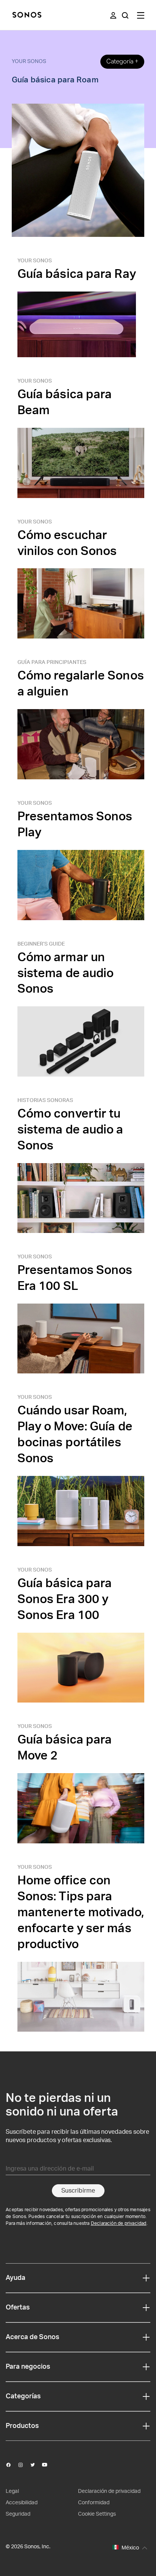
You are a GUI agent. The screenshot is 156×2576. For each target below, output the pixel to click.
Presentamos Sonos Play (75, 825)
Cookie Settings (97, 2514)
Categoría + (122, 61)
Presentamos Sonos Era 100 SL (75, 1278)
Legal (12, 2491)
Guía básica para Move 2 (65, 1748)
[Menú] (141, 15)
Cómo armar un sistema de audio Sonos (66, 973)
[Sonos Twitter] (36, 2465)
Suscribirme (78, 2191)
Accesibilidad (22, 2503)
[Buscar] (125, 15)
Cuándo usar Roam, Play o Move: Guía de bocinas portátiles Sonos (75, 1435)
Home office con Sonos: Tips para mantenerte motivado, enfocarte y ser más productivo (81, 1912)
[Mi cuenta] (113, 15)
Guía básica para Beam (65, 402)
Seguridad (18, 2514)
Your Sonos (29, 61)
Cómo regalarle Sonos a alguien (81, 684)
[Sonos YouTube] (48, 2465)
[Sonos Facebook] (12, 2465)
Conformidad (94, 2503)
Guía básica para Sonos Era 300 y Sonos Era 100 (65, 1599)
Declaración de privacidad (119, 2223)
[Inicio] (27, 15)
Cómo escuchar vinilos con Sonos (67, 543)
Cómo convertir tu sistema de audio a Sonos (70, 1130)
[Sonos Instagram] (24, 2465)
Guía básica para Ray (77, 274)
